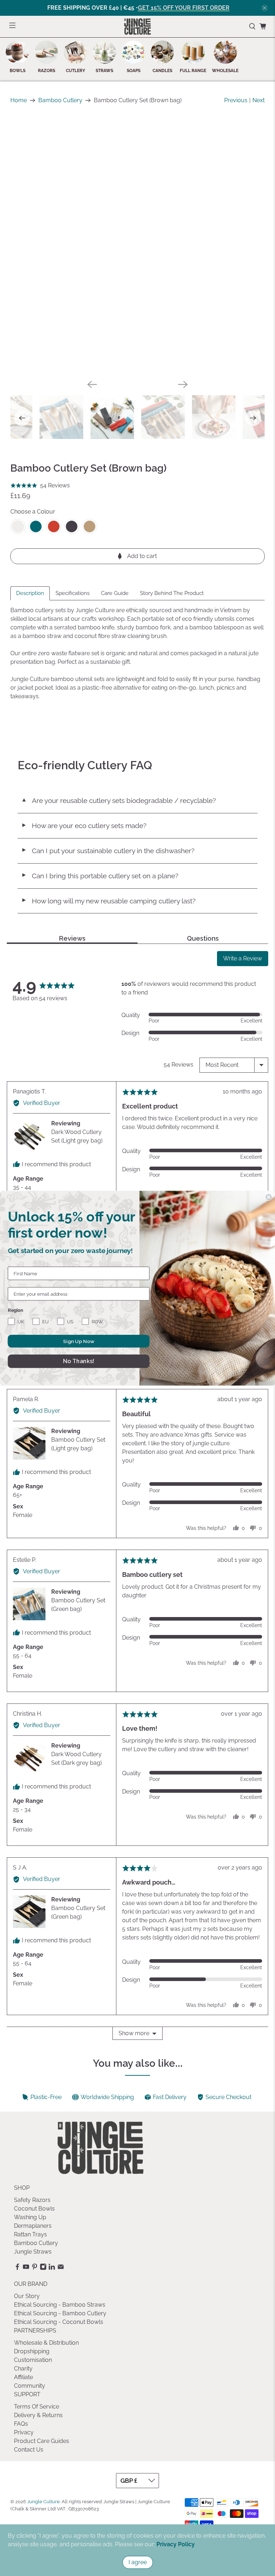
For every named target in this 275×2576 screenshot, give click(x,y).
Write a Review (243, 958)
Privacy (24, 2432)
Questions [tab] (203, 939)
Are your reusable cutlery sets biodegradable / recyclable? (119, 800)
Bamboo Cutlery (60, 100)
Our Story (27, 2296)
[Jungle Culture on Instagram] (43, 2268)
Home (19, 100)
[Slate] (72, 526)
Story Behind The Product (172, 593)
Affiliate (23, 2377)
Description (30, 593)
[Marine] (36, 526)
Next (259, 100)
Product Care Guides (42, 2441)
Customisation (33, 2360)
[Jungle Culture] (137, 27)
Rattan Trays (30, 2234)
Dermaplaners (33, 2226)
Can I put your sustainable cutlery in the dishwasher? (108, 851)
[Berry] (54, 526)
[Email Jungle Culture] (61, 2268)
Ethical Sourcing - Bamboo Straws (60, 2305)
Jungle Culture (44, 2501)
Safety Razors (32, 2200)
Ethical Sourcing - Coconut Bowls (59, 2322)
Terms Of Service (37, 2407)
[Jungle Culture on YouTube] (26, 2268)
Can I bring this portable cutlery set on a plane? (100, 876)
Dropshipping (32, 2351)
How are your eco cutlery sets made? (84, 826)
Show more (134, 2033)
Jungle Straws (33, 2252)
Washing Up (30, 2217)
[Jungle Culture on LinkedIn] (52, 2268)
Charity (23, 2369)
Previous (236, 100)
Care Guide (115, 593)
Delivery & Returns (38, 2415)
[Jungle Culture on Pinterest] (35, 2268)
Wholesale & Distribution (46, 2343)
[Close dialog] (269, 1197)
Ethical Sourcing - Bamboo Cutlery (60, 2313)
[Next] (183, 384)
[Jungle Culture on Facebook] (17, 2268)
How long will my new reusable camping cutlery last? (108, 901)
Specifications (73, 593)
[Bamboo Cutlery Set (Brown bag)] (137, 246)
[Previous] (92, 384)
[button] (40, 486)
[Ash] (18, 526)
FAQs (21, 2424)
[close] (265, 8)
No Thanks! (79, 1361)
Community (30, 2386)
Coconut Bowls (34, 2209)
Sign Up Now (79, 1341)
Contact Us (29, 2450)
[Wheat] (90, 526)
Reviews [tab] (72, 939)
